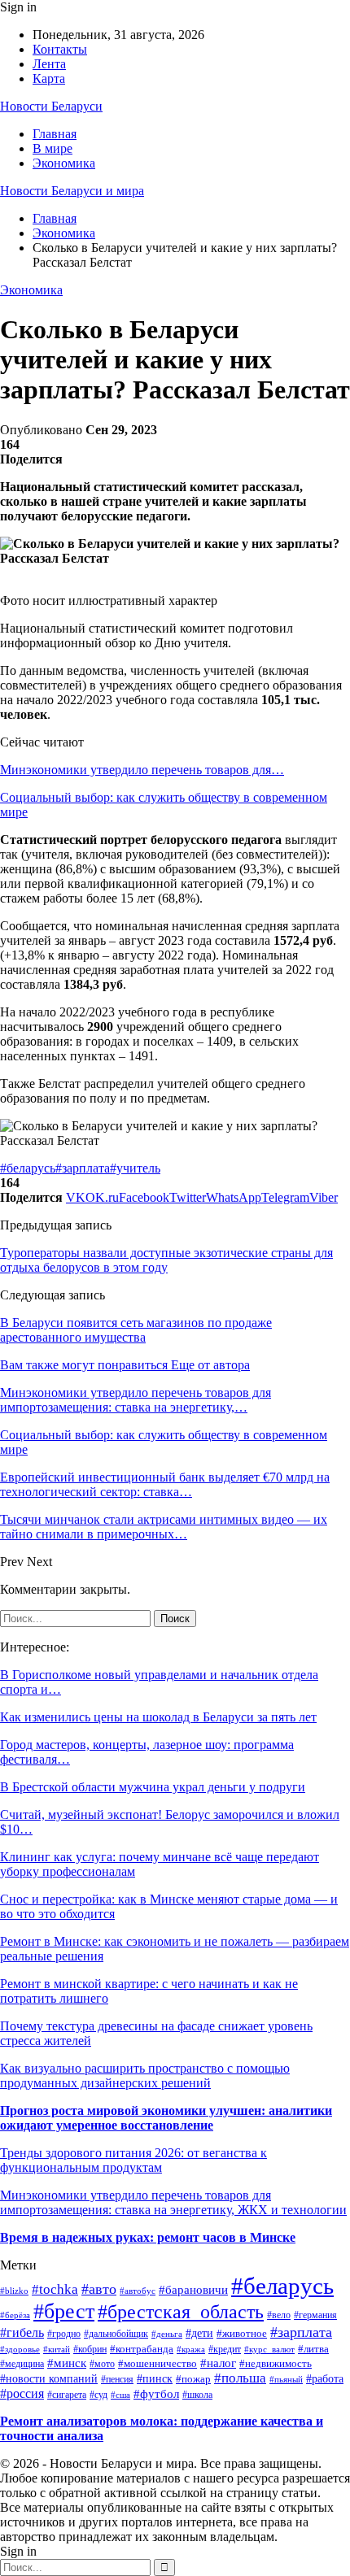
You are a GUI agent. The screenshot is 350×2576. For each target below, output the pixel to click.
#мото (102, 2364)
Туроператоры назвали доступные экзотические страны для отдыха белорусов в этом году (166, 1260)
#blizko (14, 2291)
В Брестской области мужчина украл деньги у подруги (153, 1787)
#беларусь (28, 1168)
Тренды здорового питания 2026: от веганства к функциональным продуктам (133, 2160)
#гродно (64, 2334)
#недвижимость (276, 2364)
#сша (120, 2395)
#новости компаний (49, 2379)
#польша (240, 2378)
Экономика (64, 163)
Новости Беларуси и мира (72, 191)
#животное (242, 2333)
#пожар (193, 2379)
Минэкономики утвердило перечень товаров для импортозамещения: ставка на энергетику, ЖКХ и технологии (173, 2202)
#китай (57, 2349)
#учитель (135, 1168)
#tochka (55, 2289)
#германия (315, 2315)
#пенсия (117, 2380)
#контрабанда (142, 2349)
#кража (191, 2349)
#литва (313, 2349)
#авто (99, 2289)
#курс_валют (269, 2349)
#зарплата (83, 1168)
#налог (218, 2363)
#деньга (167, 2334)
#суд (98, 2395)
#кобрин (90, 2350)
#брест (64, 2311)
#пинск (155, 2379)
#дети (199, 2333)
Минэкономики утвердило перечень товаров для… (142, 770)
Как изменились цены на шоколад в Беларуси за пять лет (158, 1717)
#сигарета (67, 2395)
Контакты (60, 49)
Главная (55, 134)
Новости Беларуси (51, 106)
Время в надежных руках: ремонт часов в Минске (148, 2237)
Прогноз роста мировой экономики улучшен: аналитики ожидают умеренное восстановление (166, 2118)
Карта (49, 78)
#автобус (138, 2291)
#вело (279, 2315)
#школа (197, 2395)
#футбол (156, 2394)
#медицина (22, 2364)
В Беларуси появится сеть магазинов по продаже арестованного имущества (136, 1330)
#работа (325, 2378)
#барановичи (193, 2290)
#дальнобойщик (116, 2334)
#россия (22, 2393)
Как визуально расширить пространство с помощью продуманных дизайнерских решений (145, 2076)
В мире (52, 148)
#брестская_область (181, 2312)
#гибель (22, 2332)
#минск (67, 2363)
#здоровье (20, 2349)
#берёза (15, 2315)
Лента (49, 64)
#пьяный (286, 2379)
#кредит (225, 2349)
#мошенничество (157, 2364)
